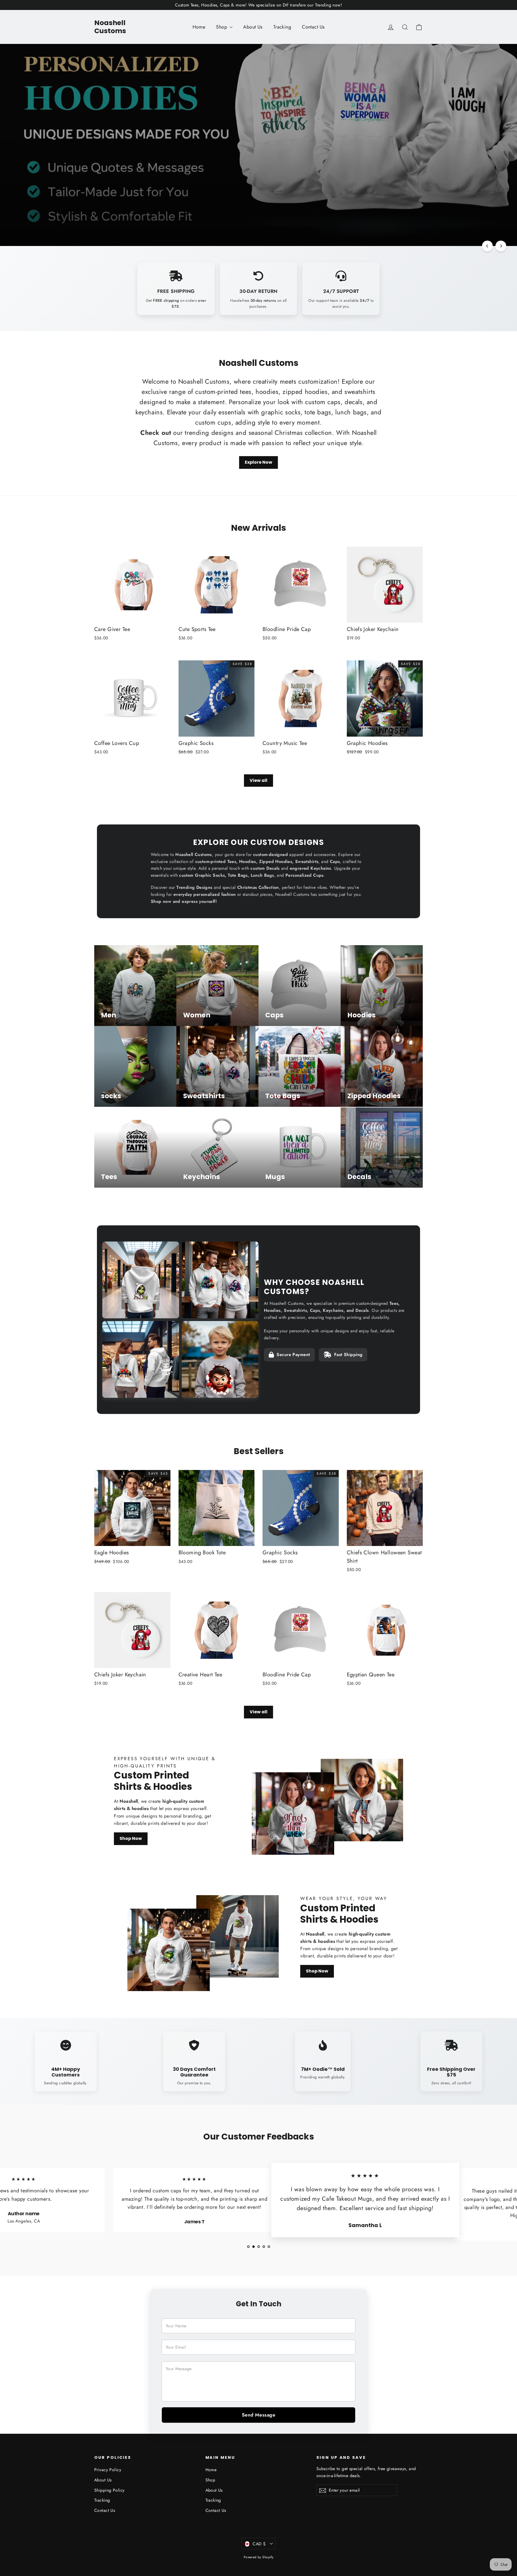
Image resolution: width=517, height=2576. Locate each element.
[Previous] (487, 246)
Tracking (282, 27)
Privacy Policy (108, 2470)
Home (199, 27)
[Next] (501, 246)
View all (258, 780)
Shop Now (111, 223)
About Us (253, 27)
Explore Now (258, 462)
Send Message (258, 2415)
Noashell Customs (110, 27)
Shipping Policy (109, 2490)
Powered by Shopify (259, 2557)
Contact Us (313, 27)
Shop (222, 27)
